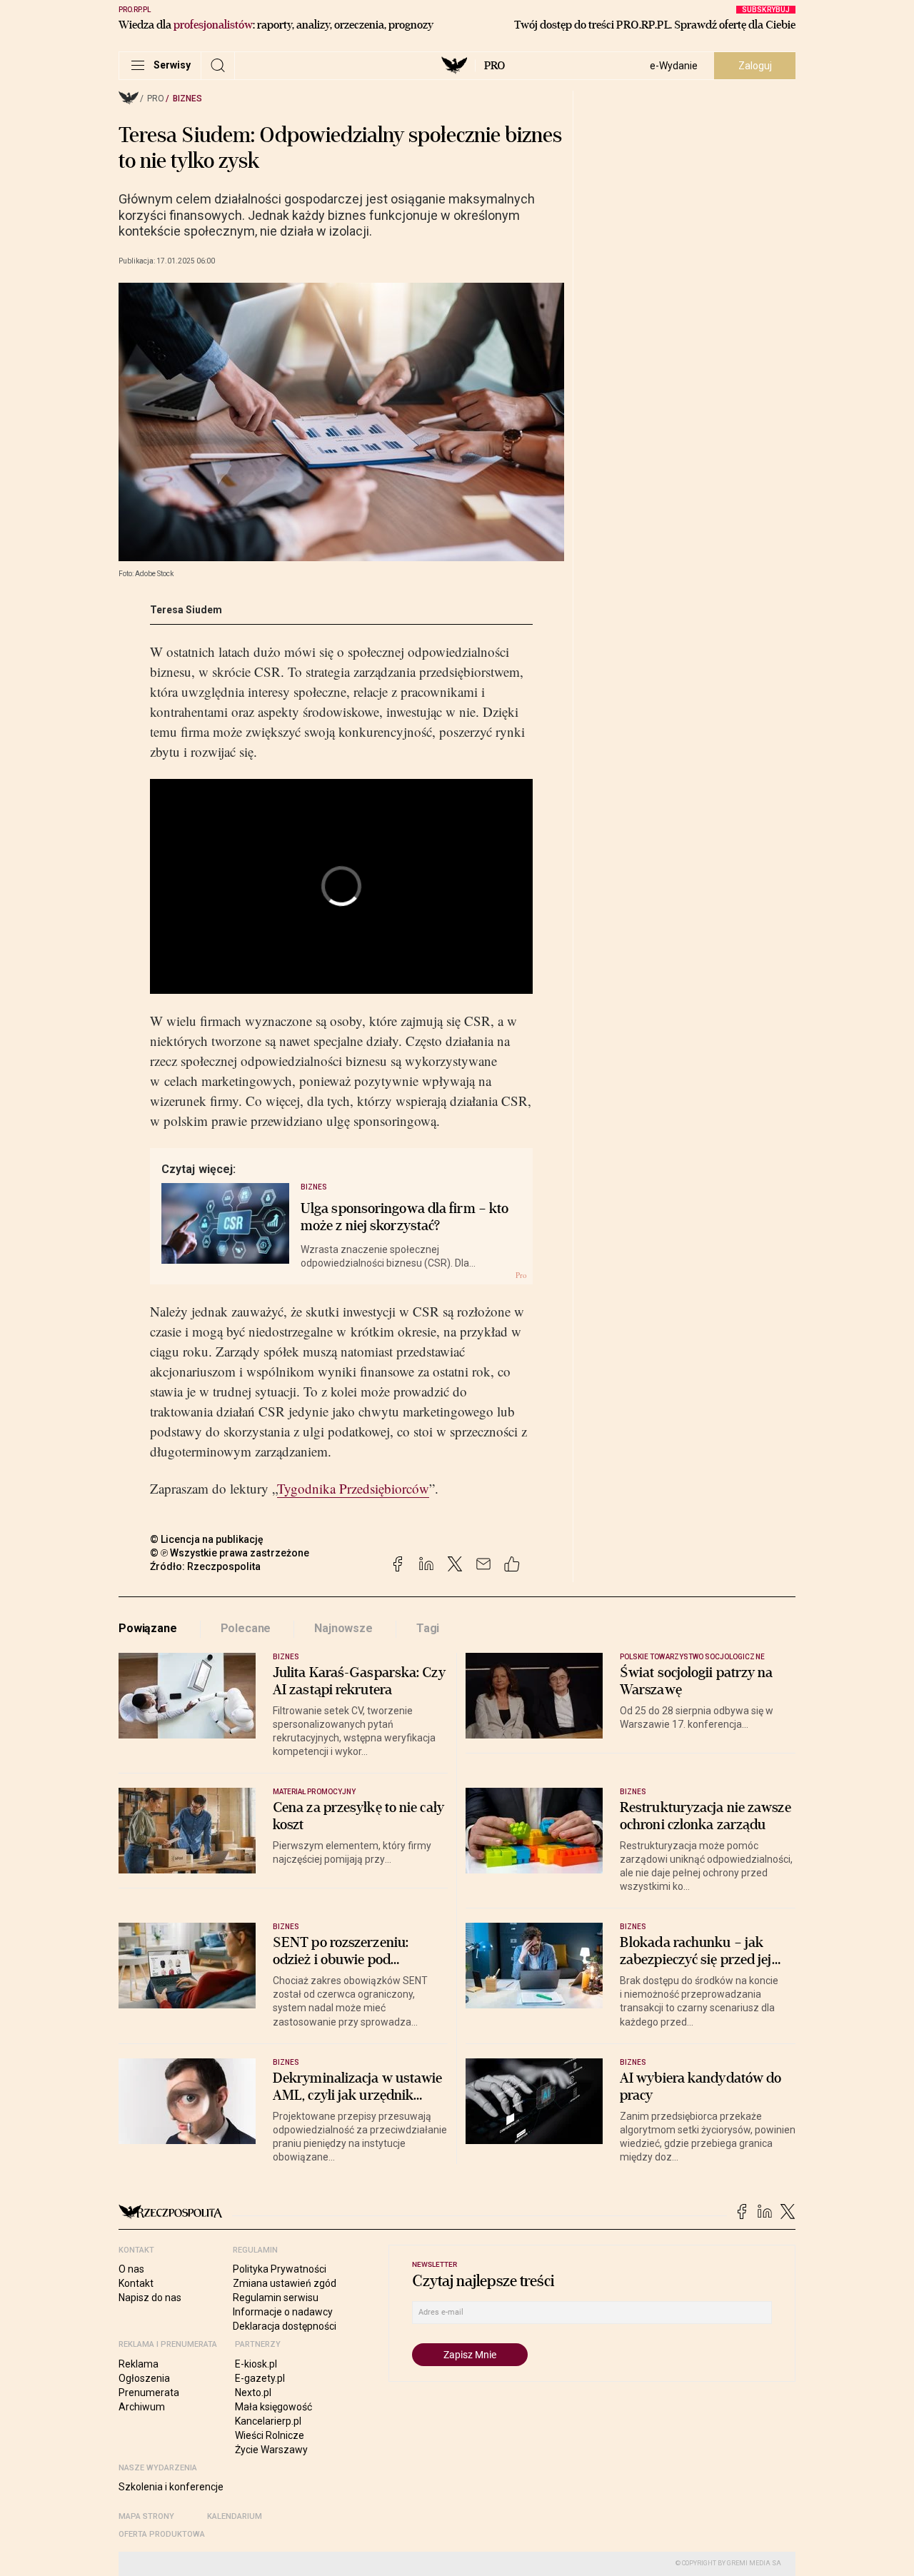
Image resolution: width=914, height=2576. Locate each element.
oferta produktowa (162, 2534)
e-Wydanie (674, 66)
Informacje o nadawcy (283, 2312)
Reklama (139, 2364)
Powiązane (148, 1628)
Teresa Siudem (186, 610)
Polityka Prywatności (280, 2269)
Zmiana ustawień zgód (285, 2283)
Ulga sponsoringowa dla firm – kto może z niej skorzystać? (405, 1217)
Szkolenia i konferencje (171, 2487)
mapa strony (146, 2516)
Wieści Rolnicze (270, 2435)
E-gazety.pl (260, 2378)
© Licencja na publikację (207, 1539)
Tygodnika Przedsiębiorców (353, 1488)
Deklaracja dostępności (285, 2326)
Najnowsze (343, 1628)
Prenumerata (149, 2393)
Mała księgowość (273, 2407)
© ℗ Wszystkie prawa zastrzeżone (230, 1553)
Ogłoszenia (144, 2378)
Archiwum (142, 2407)
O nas (131, 2269)
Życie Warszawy (271, 2450)
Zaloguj (755, 66)
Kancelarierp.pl (268, 2421)
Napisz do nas (150, 2298)
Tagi (428, 1628)
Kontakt (136, 2283)
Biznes (187, 99)
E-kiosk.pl (256, 2364)
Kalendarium (235, 2516)
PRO (494, 66)
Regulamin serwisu (276, 2298)
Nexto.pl (253, 2393)
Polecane (246, 1628)
